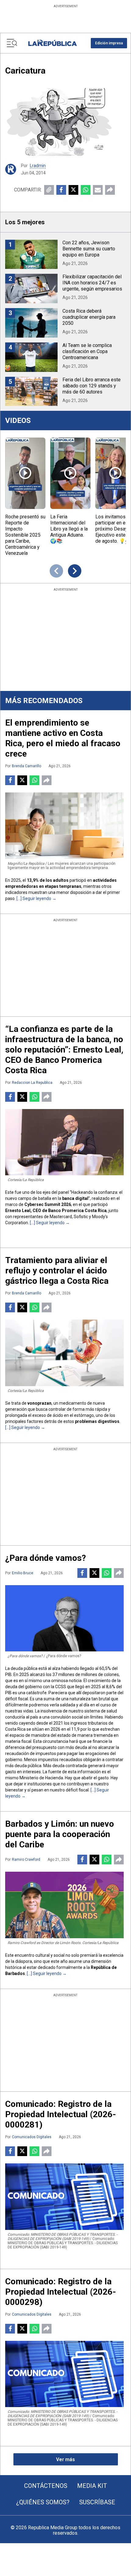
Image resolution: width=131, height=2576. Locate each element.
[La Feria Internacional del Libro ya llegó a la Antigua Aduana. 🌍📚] (70, 473)
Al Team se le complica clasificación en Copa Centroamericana (87, 351)
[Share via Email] (98, 190)
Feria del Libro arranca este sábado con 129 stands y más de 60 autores (92, 386)
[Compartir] (110, 190)
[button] (109, 43)
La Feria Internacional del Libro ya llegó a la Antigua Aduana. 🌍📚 (69, 529)
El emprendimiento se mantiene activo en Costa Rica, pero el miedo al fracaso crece (63, 738)
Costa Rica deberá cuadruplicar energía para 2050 (89, 317)
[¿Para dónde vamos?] (64, 1618)
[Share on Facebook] (61, 190)
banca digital (75, 1198)
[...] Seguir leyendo (34, 898)
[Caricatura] (65, 122)
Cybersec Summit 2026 (48, 1204)
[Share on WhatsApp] (86, 190)
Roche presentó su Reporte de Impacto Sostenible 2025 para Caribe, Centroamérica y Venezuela (25, 535)
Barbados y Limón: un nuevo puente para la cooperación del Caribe (60, 1834)
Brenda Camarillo (27, 766)
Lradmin (38, 166)
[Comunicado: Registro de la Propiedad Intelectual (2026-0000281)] (64, 2197)
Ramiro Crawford (26, 1860)
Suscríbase (97, 2502)
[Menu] (12, 43)
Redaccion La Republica (32, 1083)
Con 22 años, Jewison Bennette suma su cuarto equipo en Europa (89, 249)
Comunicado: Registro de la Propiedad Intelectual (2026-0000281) (61, 2114)
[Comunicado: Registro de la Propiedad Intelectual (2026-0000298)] (64, 2374)
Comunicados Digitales (32, 2137)
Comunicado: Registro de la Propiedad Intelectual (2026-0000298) (61, 2292)
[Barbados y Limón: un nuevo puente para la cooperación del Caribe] (64, 1905)
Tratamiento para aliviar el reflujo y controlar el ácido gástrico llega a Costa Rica (57, 1271)
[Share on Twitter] (73, 190)
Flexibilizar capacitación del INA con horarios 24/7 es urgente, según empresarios (92, 283)
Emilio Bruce (23, 1573)
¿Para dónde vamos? (46, 1558)
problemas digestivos (97, 1421)
